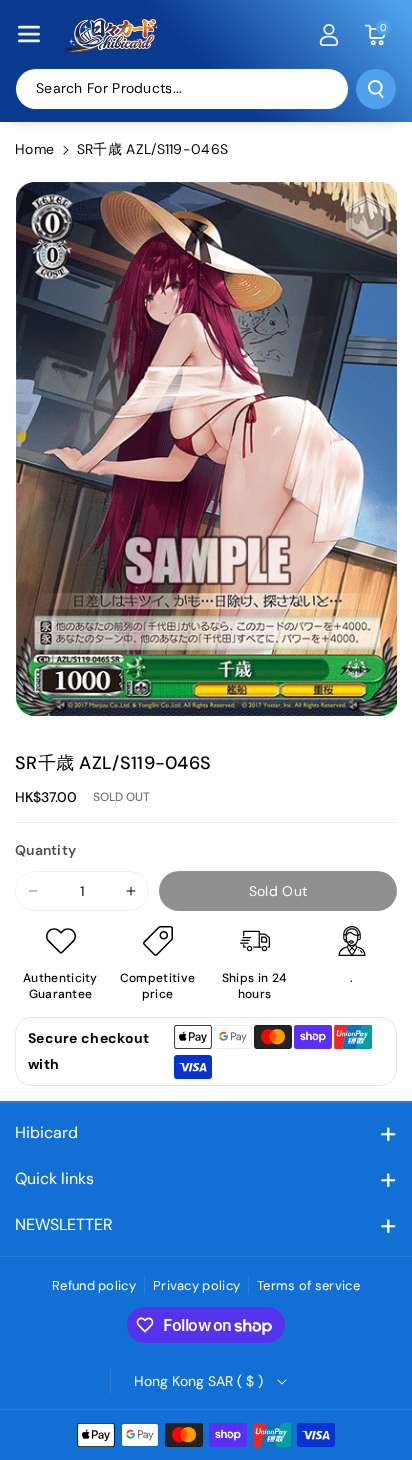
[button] (29, 34)
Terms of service (308, 1285)
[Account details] (329, 35)
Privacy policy (196, 1285)
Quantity (45, 850)
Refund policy (94, 1285)
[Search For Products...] (376, 89)
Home (34, 149)
